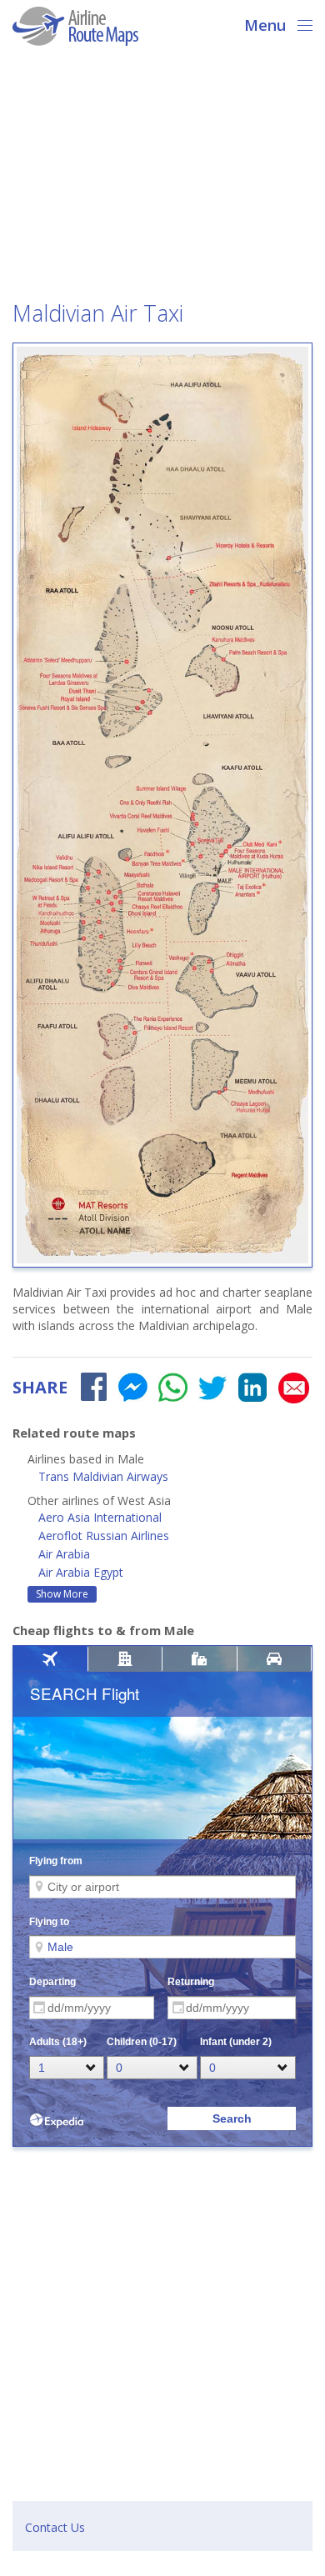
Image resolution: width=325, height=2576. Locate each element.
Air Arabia (64, 1554)
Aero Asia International (100, 1517)
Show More (62, 1594)
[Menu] (300, 23)
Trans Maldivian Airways (103, 1476)
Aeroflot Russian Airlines (104, 1536)
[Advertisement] (162, 178)
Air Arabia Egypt (81, 1572)
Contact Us (55, 2527)
